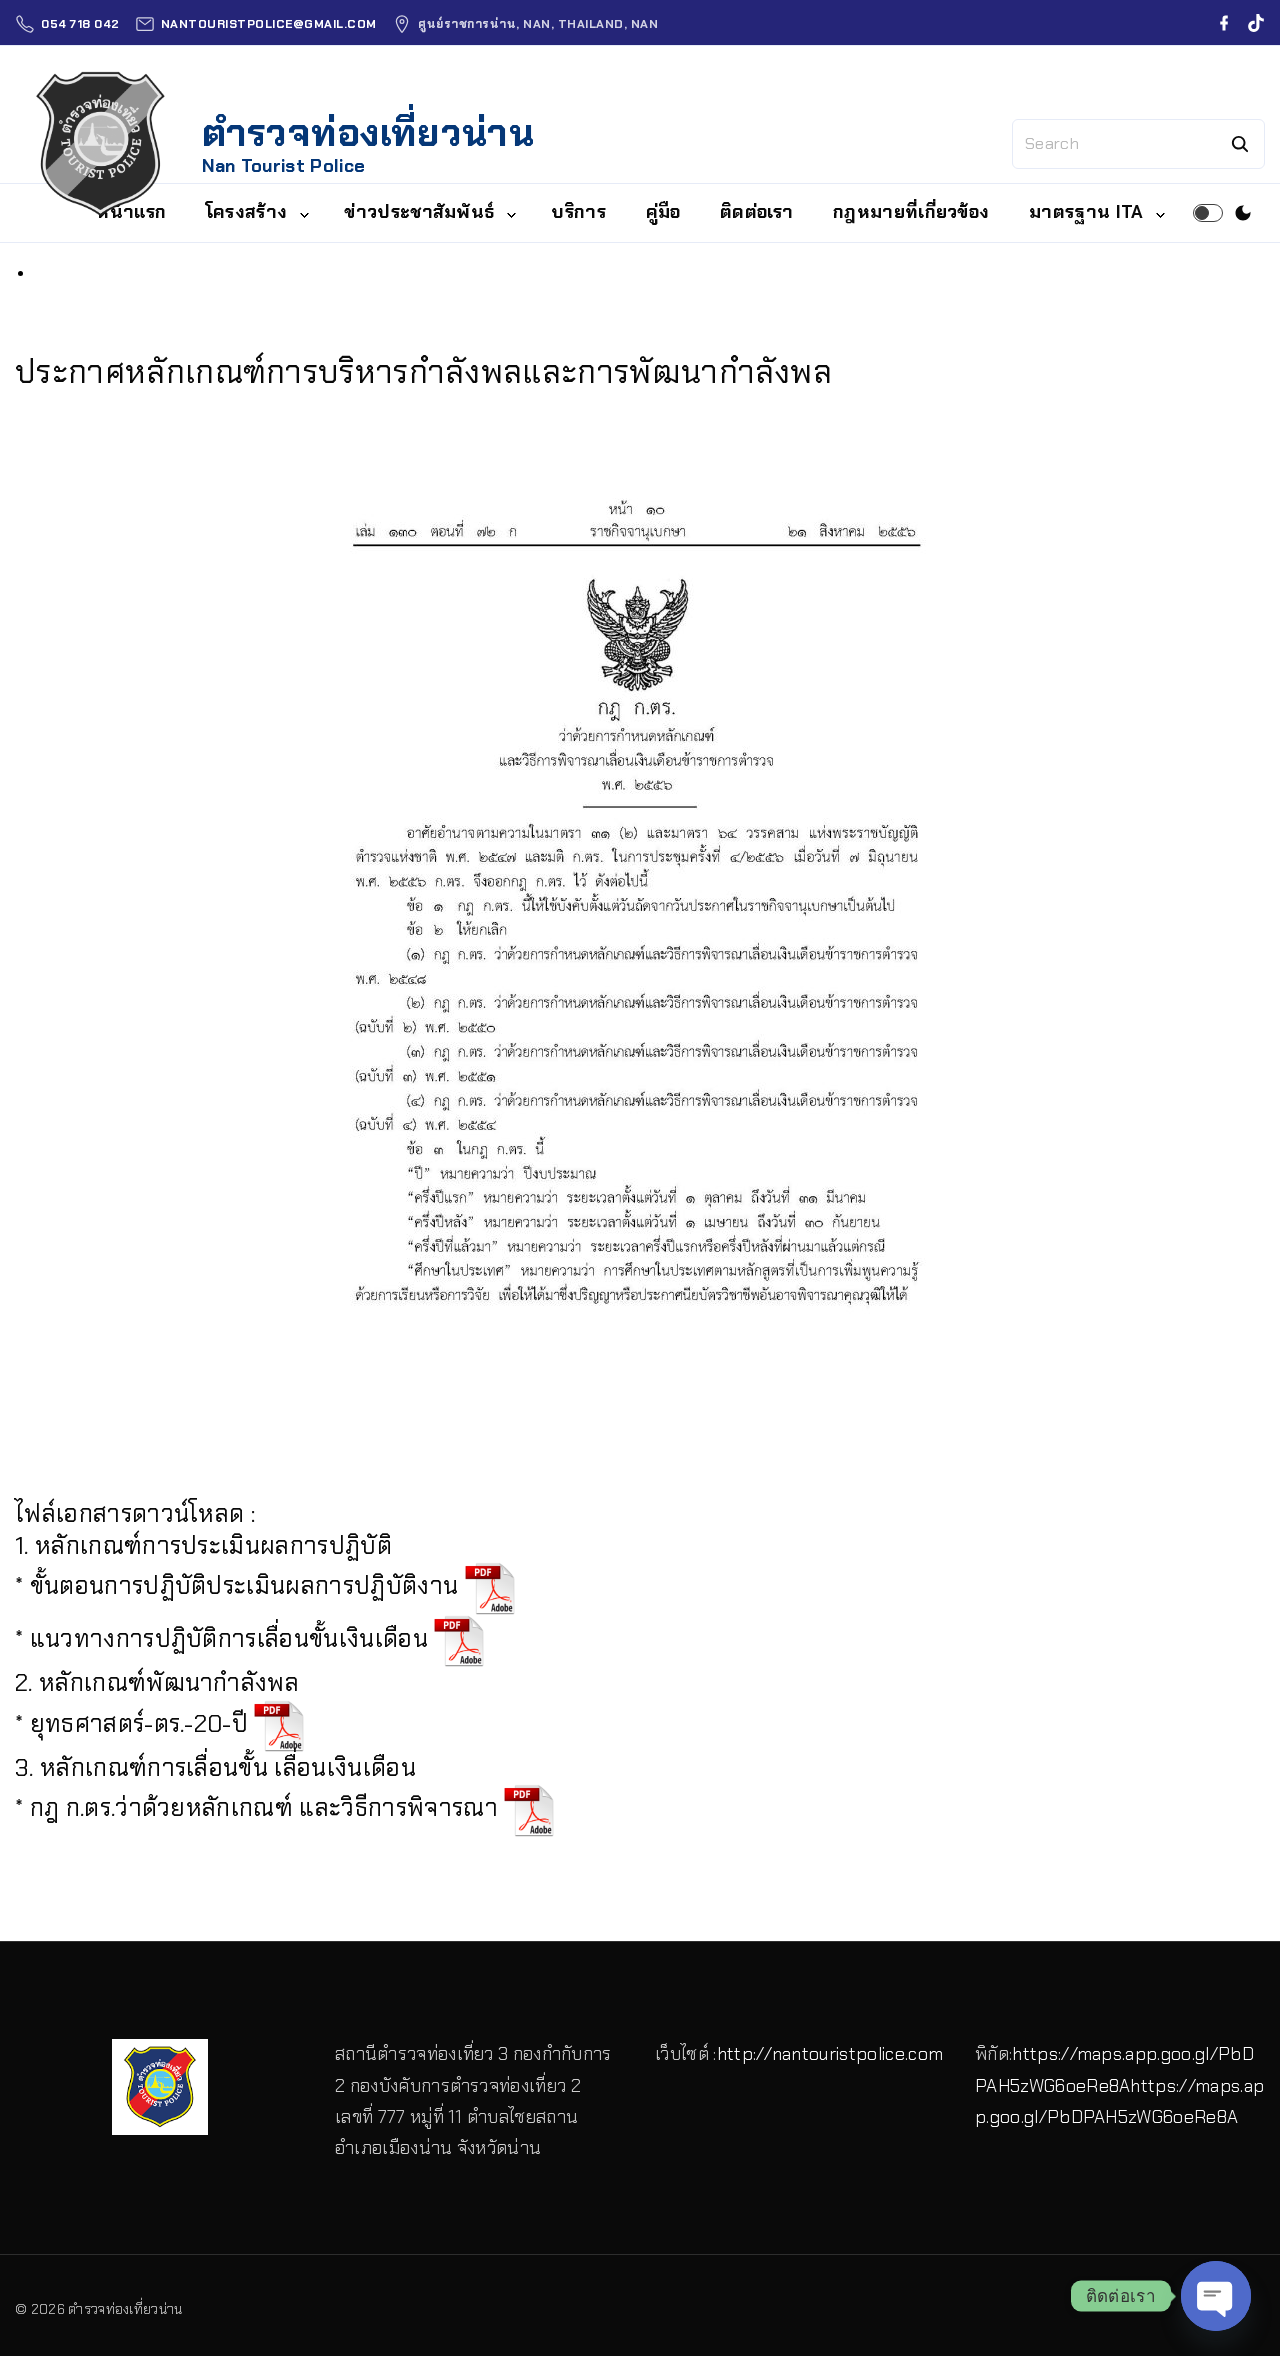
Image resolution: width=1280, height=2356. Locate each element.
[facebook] (1224, 23)
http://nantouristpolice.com (830, 2054)
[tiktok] (1256, 23)
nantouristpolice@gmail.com (269, 24)
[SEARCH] (1240, 144)
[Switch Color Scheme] (1243, 213)
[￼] (490, 1586)
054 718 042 (80, 24)
